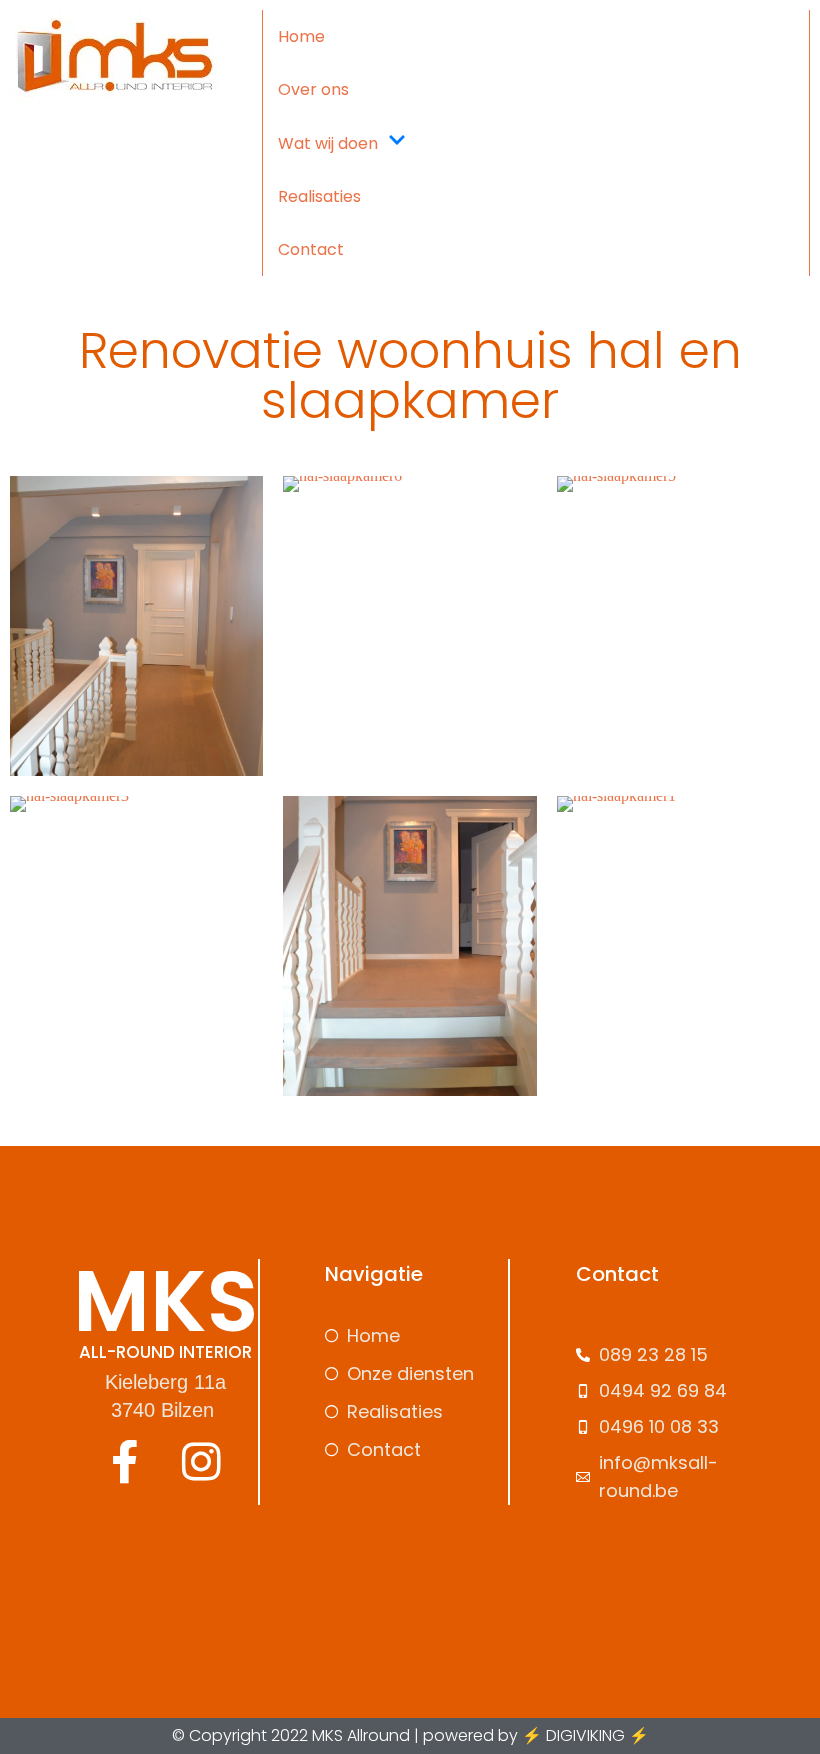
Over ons (313, 89)
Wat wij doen (328, 143)
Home (301, 36)
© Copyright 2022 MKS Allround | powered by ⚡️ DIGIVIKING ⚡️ (410, 1735)
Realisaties (319, 196)
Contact (311, 249)
